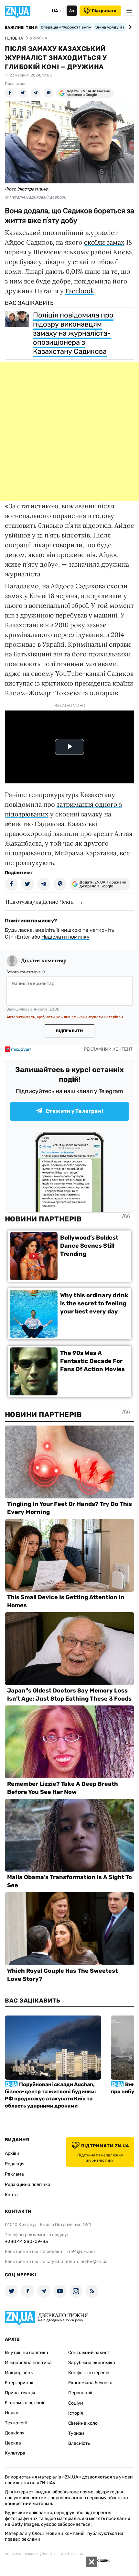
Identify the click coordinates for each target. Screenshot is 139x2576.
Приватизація (20, 2393)
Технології (16, 2423)
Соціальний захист (89, 2353)
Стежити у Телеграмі (74, 1111)
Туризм (76, 2433)
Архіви (12, 2153)
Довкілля (15, 2433)
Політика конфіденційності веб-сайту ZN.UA (44, 2554)
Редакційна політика (28, 2184)
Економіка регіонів (25, 2403)
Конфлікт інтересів (89, 2373)
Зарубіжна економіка (92, 2363)
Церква (13, 2443)
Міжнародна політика (28, 2363)
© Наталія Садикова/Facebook (35, 197)
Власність (79, 2443)
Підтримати (104, 11)
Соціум (76, 2403)
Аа (72, 11)
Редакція (15, 2164)
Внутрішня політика (27, 2353)
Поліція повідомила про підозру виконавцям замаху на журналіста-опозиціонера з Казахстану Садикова (73, 333)
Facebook (80, 291)
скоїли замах (104, 242)
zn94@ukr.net (81, 2252)
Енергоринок (19, 2383)
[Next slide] (129, 27)
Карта (11, 2195)
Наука (12, 2413)
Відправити (69, 1031)
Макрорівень (19, 2373)
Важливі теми (21, 28)
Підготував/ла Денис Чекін (40, 902)
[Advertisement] (69, 432)
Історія (76, 2413)
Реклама (14, 2174)
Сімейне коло (83, 2423)
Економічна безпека (90, 2383)
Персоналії (80, 2393)
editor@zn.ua (94, 2262)
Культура (15, 2453)
